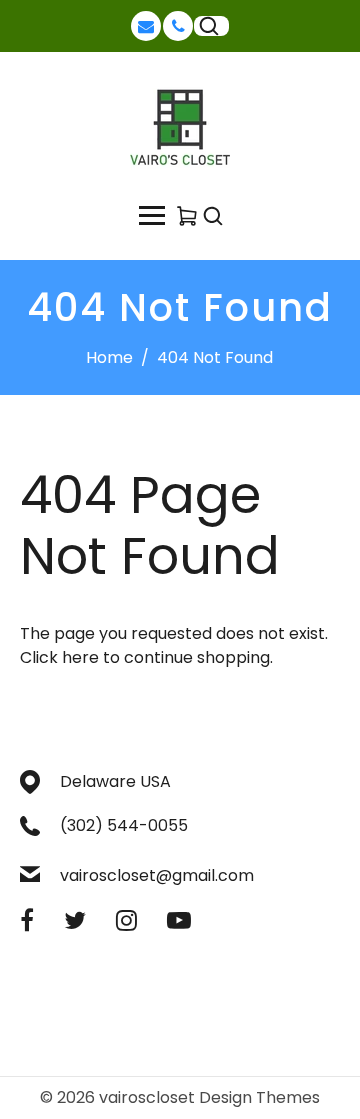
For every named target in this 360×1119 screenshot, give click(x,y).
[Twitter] (75, 920)
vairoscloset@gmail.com (157, 875)
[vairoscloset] (180, 128)
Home (109, 357)
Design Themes (259, 1097)
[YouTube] (179, 920)
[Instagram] (126, 920)
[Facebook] (27, 920)
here (80, 657)
